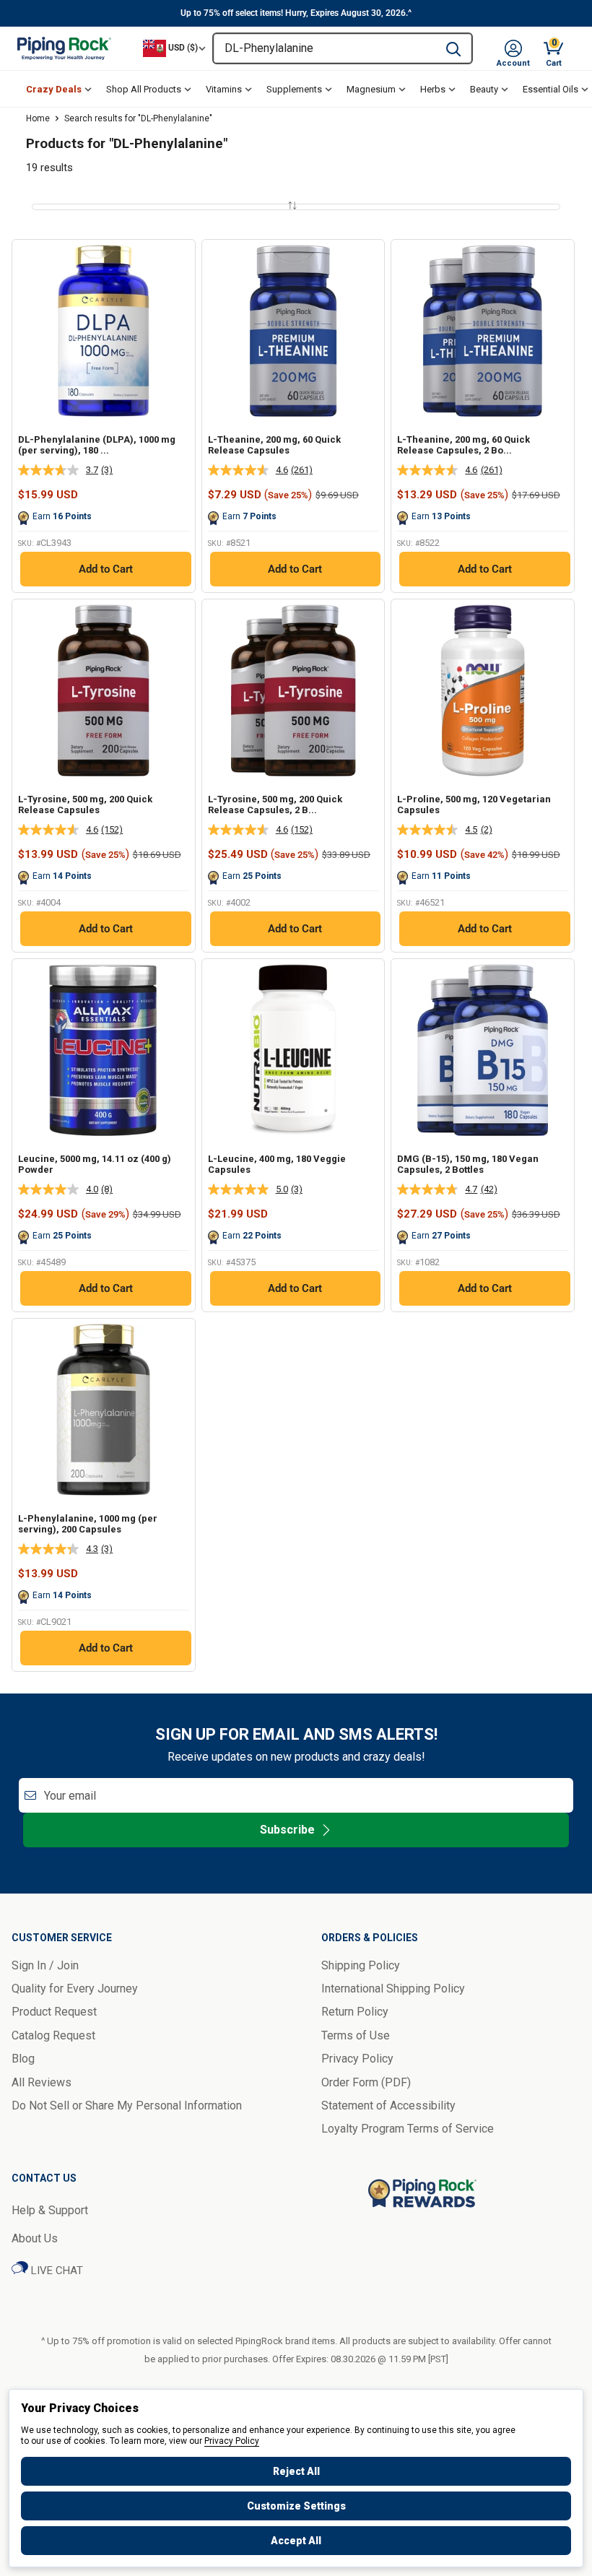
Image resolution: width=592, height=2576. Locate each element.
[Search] (453, 48)
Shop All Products (144, 89)
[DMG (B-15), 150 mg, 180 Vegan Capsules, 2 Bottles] (483, 1050)
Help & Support (50, 2210)
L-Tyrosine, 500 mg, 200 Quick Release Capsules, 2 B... (275, 805)
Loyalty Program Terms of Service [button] (408, 2129)
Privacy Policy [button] (357, 2059)
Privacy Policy (232, 2441)
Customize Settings (296, 2506)
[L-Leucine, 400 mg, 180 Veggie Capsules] (293, 1050)
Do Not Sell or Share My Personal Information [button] (127, 2106)
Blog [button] (23, 2059)
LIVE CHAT (56, 2271)
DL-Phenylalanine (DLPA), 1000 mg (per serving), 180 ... (97, 445)
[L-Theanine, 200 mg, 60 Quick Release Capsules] (293, 331)
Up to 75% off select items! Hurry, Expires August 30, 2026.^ (296, 13)
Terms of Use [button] (356, 2035)
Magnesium (371, 89)
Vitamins (224, 89)
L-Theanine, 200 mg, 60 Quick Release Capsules (274, 445)
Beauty (484, 89)
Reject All (296, 2471)
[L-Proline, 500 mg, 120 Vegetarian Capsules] (483, 691)
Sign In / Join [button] (45, 1965)
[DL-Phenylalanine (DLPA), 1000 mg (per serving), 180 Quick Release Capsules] (104, 331)
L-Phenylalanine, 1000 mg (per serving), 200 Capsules (88, 1524)
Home (38, 118)
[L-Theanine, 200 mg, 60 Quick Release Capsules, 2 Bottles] (483, 331)
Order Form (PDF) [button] (366, 2082)
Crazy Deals (54, 89)
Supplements (294, 89)
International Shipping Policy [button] (393, 1989)
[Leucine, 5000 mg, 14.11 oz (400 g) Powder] (104, 1050)
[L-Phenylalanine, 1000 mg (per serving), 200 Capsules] (104, 1410)
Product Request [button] (54, 2012)
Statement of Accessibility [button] (388, 2106)
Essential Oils (550, 89)
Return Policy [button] (355, 2012)
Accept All (296, 2541)
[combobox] (325, 48)
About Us (35, 2238)
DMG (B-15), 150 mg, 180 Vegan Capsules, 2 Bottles (468, 1165)
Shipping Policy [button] (361, 1965)
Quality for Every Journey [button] (75, 1989)
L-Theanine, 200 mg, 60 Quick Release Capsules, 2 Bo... (463, 445)
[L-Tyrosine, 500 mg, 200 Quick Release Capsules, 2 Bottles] (293, 691)
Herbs (433, 89)
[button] (513, 48)
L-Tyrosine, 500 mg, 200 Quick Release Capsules (85, 805)
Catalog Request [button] (53, 2035)
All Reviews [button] (42, 2082)
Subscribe (287, 1830)
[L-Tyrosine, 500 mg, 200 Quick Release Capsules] (104, 691)
